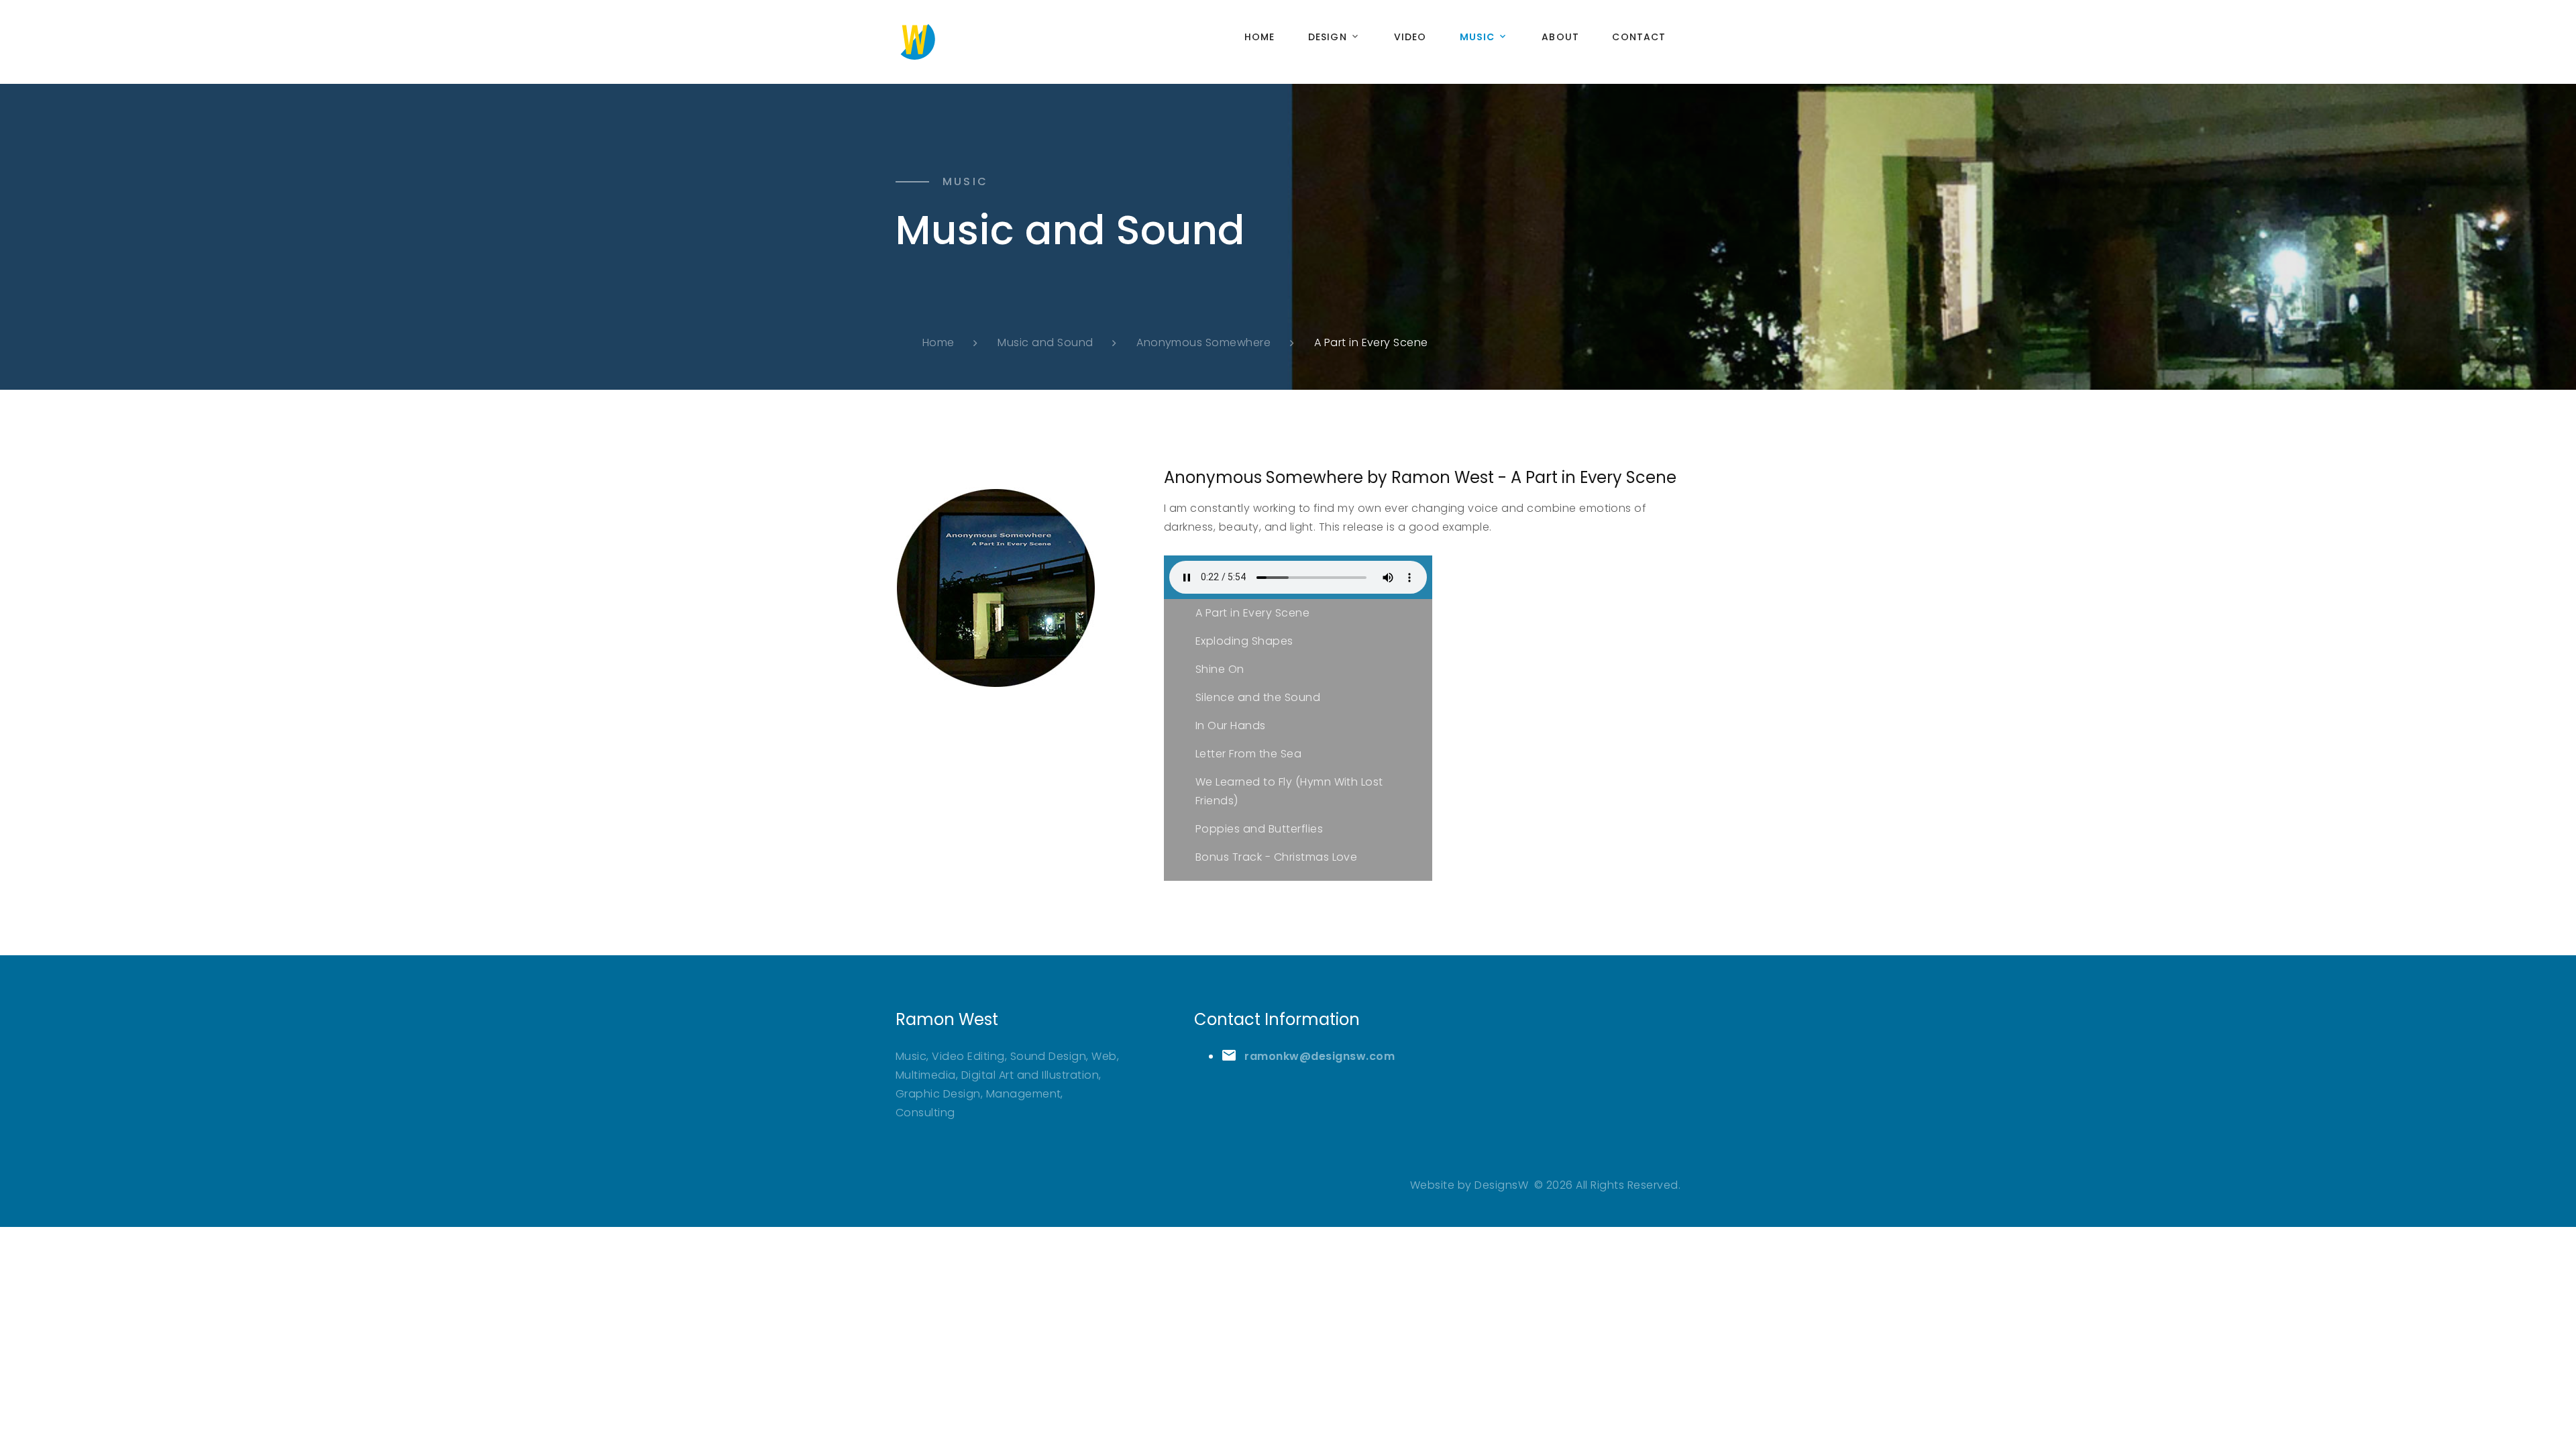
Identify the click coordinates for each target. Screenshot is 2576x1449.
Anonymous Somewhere (1203, 342)
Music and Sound (1045, 342)
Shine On (1220, 669)
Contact (1639, 37)
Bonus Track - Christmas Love (1276, 857)
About (1560, 37)
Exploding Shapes (1244, 641)
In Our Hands (1231, 726)
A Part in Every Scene (1252, 613)
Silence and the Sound (1258, 697)
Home (1259, 37)
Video (1410, 37)
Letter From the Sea (1248, 754)
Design (1328, 37)
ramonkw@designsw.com (1320, 1056)
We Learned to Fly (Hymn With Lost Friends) (1289, 791)
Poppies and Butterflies (1259, 829)
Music (1478, 37)
